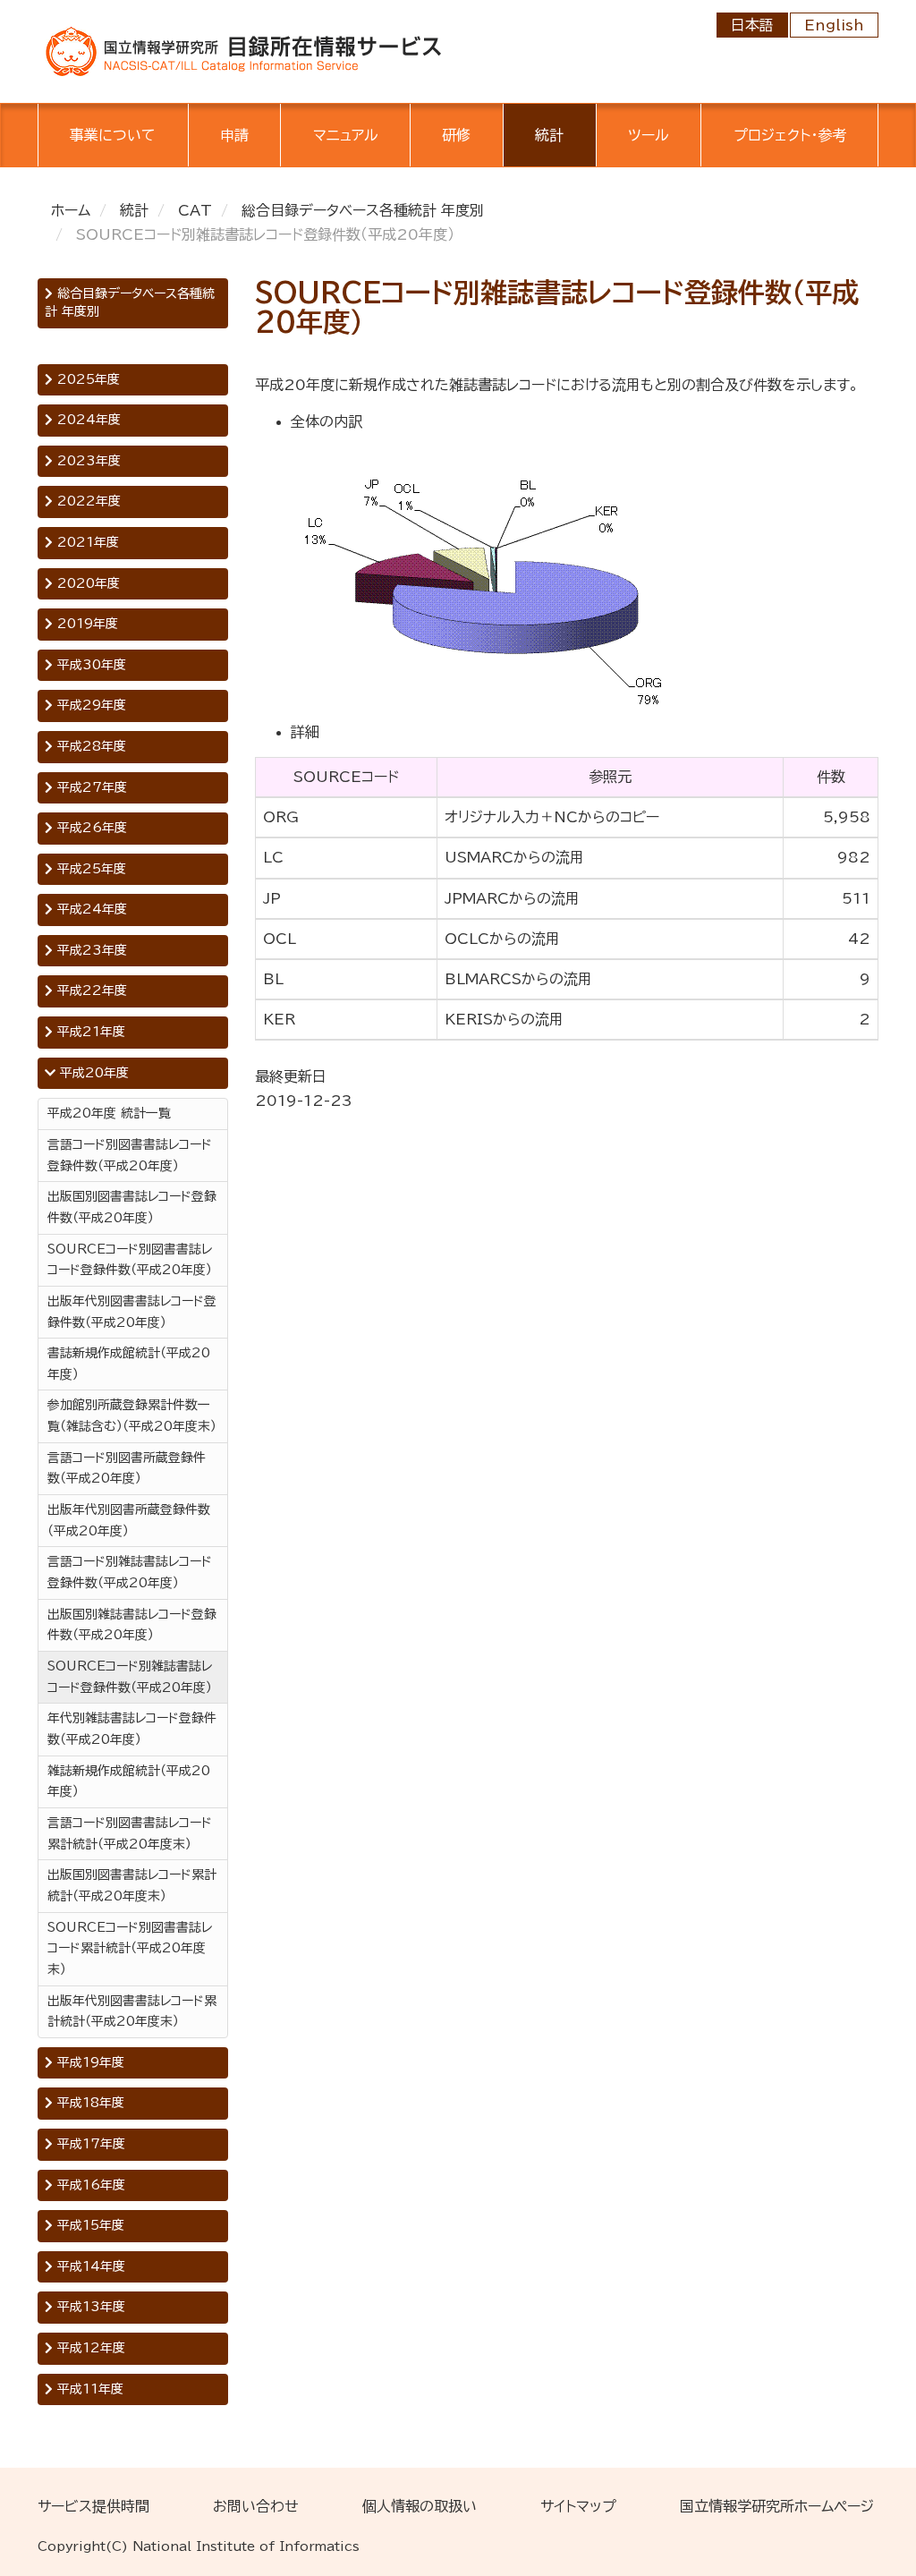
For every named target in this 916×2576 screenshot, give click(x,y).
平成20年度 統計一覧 (109, 1113)
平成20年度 (92, 1073)
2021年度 (86, 542)
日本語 (752, 25)
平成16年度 (89, 2185)
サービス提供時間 (93, 2506)
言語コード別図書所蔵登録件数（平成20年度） (127, 1468)
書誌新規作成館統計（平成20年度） (129, 1364)
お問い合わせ (256, 2506)
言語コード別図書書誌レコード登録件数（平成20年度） (130, 1155)
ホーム (71, 210)
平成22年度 (90, 990)
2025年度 (86, 379)
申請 (234, 135)
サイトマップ (578, 2506)
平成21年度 (89, 1032)
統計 (549, 135)
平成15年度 (89, 2225)
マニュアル (346, 135)
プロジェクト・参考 (790, 135)
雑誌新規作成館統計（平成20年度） (129, 1781)
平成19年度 (89, 2062)
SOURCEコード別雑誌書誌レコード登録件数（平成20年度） (130, 1677)
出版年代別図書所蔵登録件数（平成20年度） (129, 1520)
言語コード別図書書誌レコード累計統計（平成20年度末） (130, 1833)
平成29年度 (89, 705)
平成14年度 (89, 2266)
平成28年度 (89, 746)
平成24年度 (90, 909)
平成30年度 (89, 665)
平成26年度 (90, 828)
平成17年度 (89, 2144)
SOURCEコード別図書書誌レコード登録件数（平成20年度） (130, 1260)
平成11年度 (88, 2389)
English (834, 25)
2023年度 (87, 461)
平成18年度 (89, 2103)
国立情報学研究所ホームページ (777, 2506)
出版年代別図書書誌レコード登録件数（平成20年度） (132, 1312)
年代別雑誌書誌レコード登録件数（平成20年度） (132, 1729)
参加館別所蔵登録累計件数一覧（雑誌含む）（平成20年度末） (132, 1416)
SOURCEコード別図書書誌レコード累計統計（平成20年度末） (130, 1948)
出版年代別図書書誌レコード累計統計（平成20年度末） (132, 2011)
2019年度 (85, 624)
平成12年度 (89, 2348)
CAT (195, 210)
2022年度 (87, 501)
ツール (649, 135)
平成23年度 (90, 950)
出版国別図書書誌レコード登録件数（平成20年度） (132, 1207)
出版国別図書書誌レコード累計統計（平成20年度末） (132, 1885)
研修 (456, 135)
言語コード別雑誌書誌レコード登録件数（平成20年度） (130, 1572)
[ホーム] (243, 50)
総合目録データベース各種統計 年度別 (363, 210)
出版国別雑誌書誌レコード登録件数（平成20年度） (132, 1625)
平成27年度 (90, 787)
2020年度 (86, 583)
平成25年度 (89, 869)
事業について (113, 135)
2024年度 (87, 420)
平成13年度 (89, 2307)
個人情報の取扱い (420, 2506)
